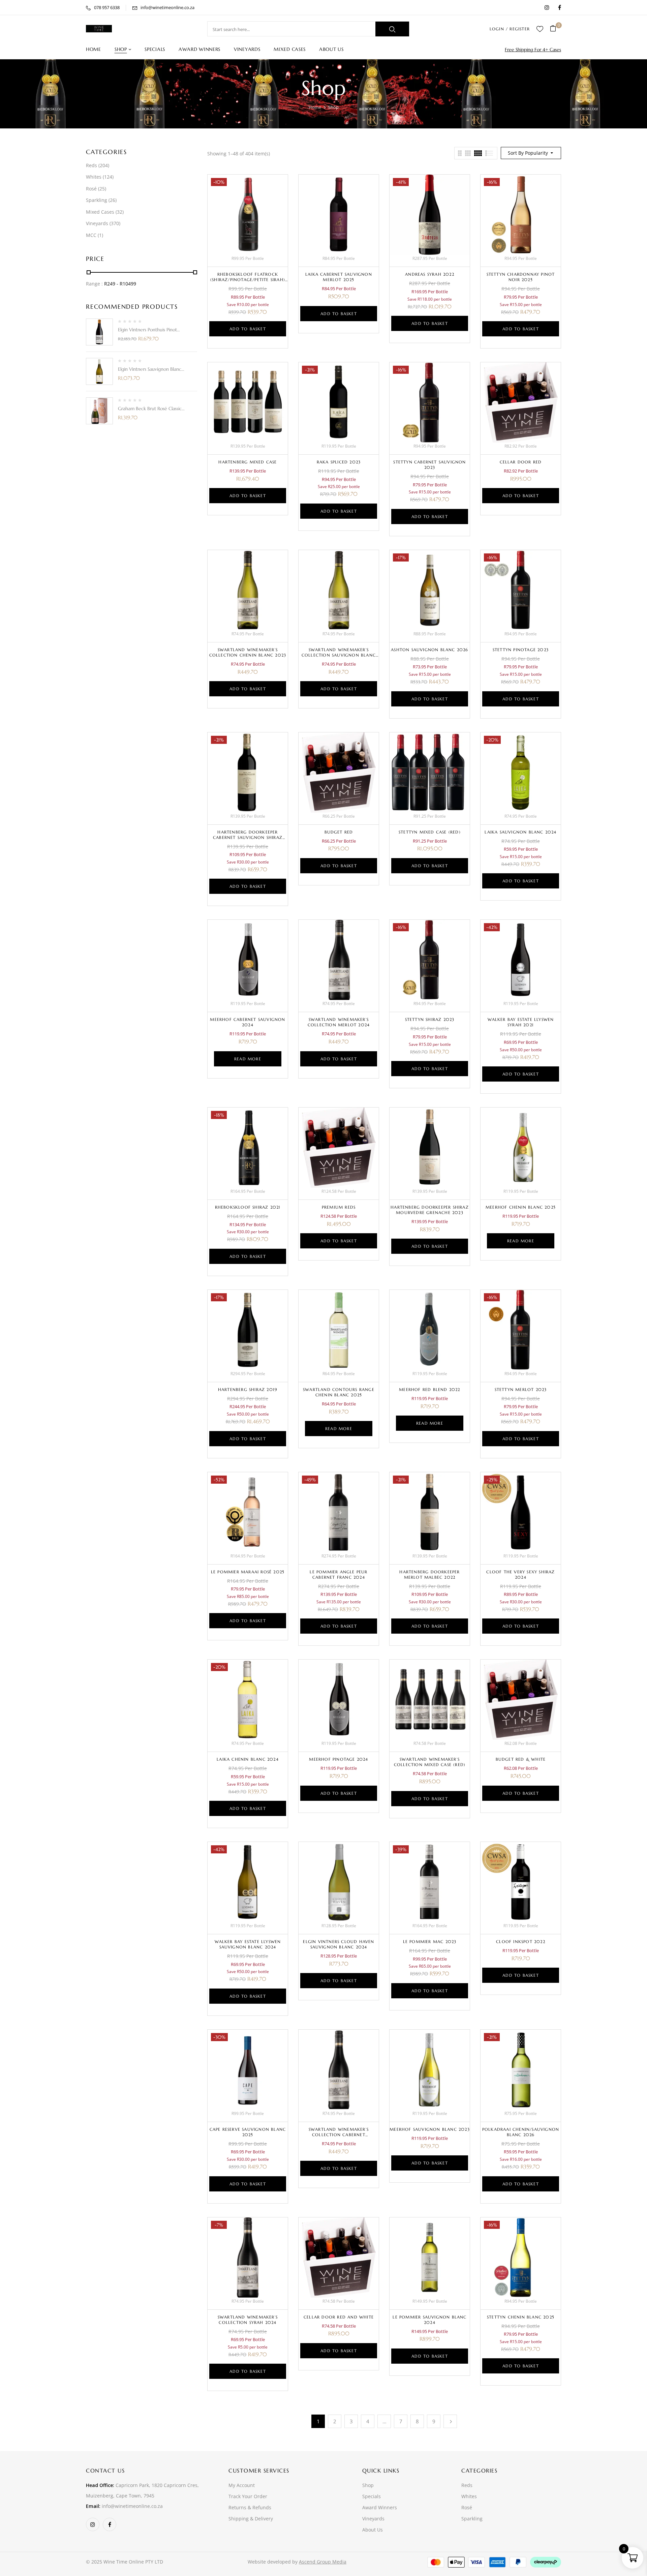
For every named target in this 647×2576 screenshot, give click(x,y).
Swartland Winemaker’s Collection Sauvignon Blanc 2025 (339, 655)
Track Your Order (248, 2496)
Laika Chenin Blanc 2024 (248, 1759)
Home (315, 107)
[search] (392, 29)
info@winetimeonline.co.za (167, 7)
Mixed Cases (100, 212)
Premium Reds (339, 1207)
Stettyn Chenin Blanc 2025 (521, 2317)
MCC (91, 235)
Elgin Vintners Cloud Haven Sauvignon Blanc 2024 (338, 1944)
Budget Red (339, 832)
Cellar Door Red (521, 462)
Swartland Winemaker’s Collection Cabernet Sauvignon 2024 (339, 2135)
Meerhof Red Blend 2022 (429, 1389)
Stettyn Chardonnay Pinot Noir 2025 (521, 277)
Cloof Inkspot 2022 (521, 1942)
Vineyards (97, 223)
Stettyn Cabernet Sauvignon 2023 (429, 465)
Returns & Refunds (250, 2507)
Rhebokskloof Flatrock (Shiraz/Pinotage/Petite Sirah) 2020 (248, 280)
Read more (248, 1059)
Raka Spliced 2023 (339, 462)
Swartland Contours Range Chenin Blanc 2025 (339, 1392)
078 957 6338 (107, 7)
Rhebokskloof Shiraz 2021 (248, 1207)
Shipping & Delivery (251, 2519)
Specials (372, 2496)
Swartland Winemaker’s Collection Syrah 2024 (248, 2320)
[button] (556, 29)
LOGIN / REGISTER (510, 29)
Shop (368, 2485)
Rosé (91, 189)
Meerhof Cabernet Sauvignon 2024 (248, 1022)
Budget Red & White (521, 1759)
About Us (373, 2530)
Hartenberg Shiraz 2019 (248, 1389)
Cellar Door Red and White (339, 2317)
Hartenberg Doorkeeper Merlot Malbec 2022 (429, 1574)
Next (450, 2421)
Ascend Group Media (323, 2562)
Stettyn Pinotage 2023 (521, 650)
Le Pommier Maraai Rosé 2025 (248, 1572)
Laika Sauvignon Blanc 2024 (520, 832)
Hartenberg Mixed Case (248, 462)
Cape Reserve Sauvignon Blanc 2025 (248, 2132)
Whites (94, 177)
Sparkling (97, 200)
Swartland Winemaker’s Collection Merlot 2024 (339, 1022)
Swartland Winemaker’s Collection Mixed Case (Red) (430, 1762)
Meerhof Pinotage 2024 (338, 1759)
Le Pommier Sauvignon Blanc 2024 (429, 2320)
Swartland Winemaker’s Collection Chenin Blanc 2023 (248, 652)
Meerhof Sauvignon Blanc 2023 (430, 2129)
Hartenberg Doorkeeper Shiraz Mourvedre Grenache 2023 (430, 1210)
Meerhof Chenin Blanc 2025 (521, 1207)
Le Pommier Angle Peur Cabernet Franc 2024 (338, 1574)
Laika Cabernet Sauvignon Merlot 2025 (339, 277)
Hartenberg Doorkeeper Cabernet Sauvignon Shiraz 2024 (248, 837)
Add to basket (248, 329)
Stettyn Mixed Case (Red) (430, 832)
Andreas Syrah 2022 (430, 274)
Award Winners (380, 2507)
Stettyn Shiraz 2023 (430, 1019)
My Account (242, 2485)
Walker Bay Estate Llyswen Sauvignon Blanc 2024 (248, 1944)
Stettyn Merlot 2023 (521, 1389)
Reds (91, 165)
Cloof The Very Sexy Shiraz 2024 (520, 1574)
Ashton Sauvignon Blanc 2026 (429, 650)
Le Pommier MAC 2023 (430, 1942)
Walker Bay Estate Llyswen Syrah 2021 (521, 1022)
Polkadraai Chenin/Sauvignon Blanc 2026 (521, 2132)
